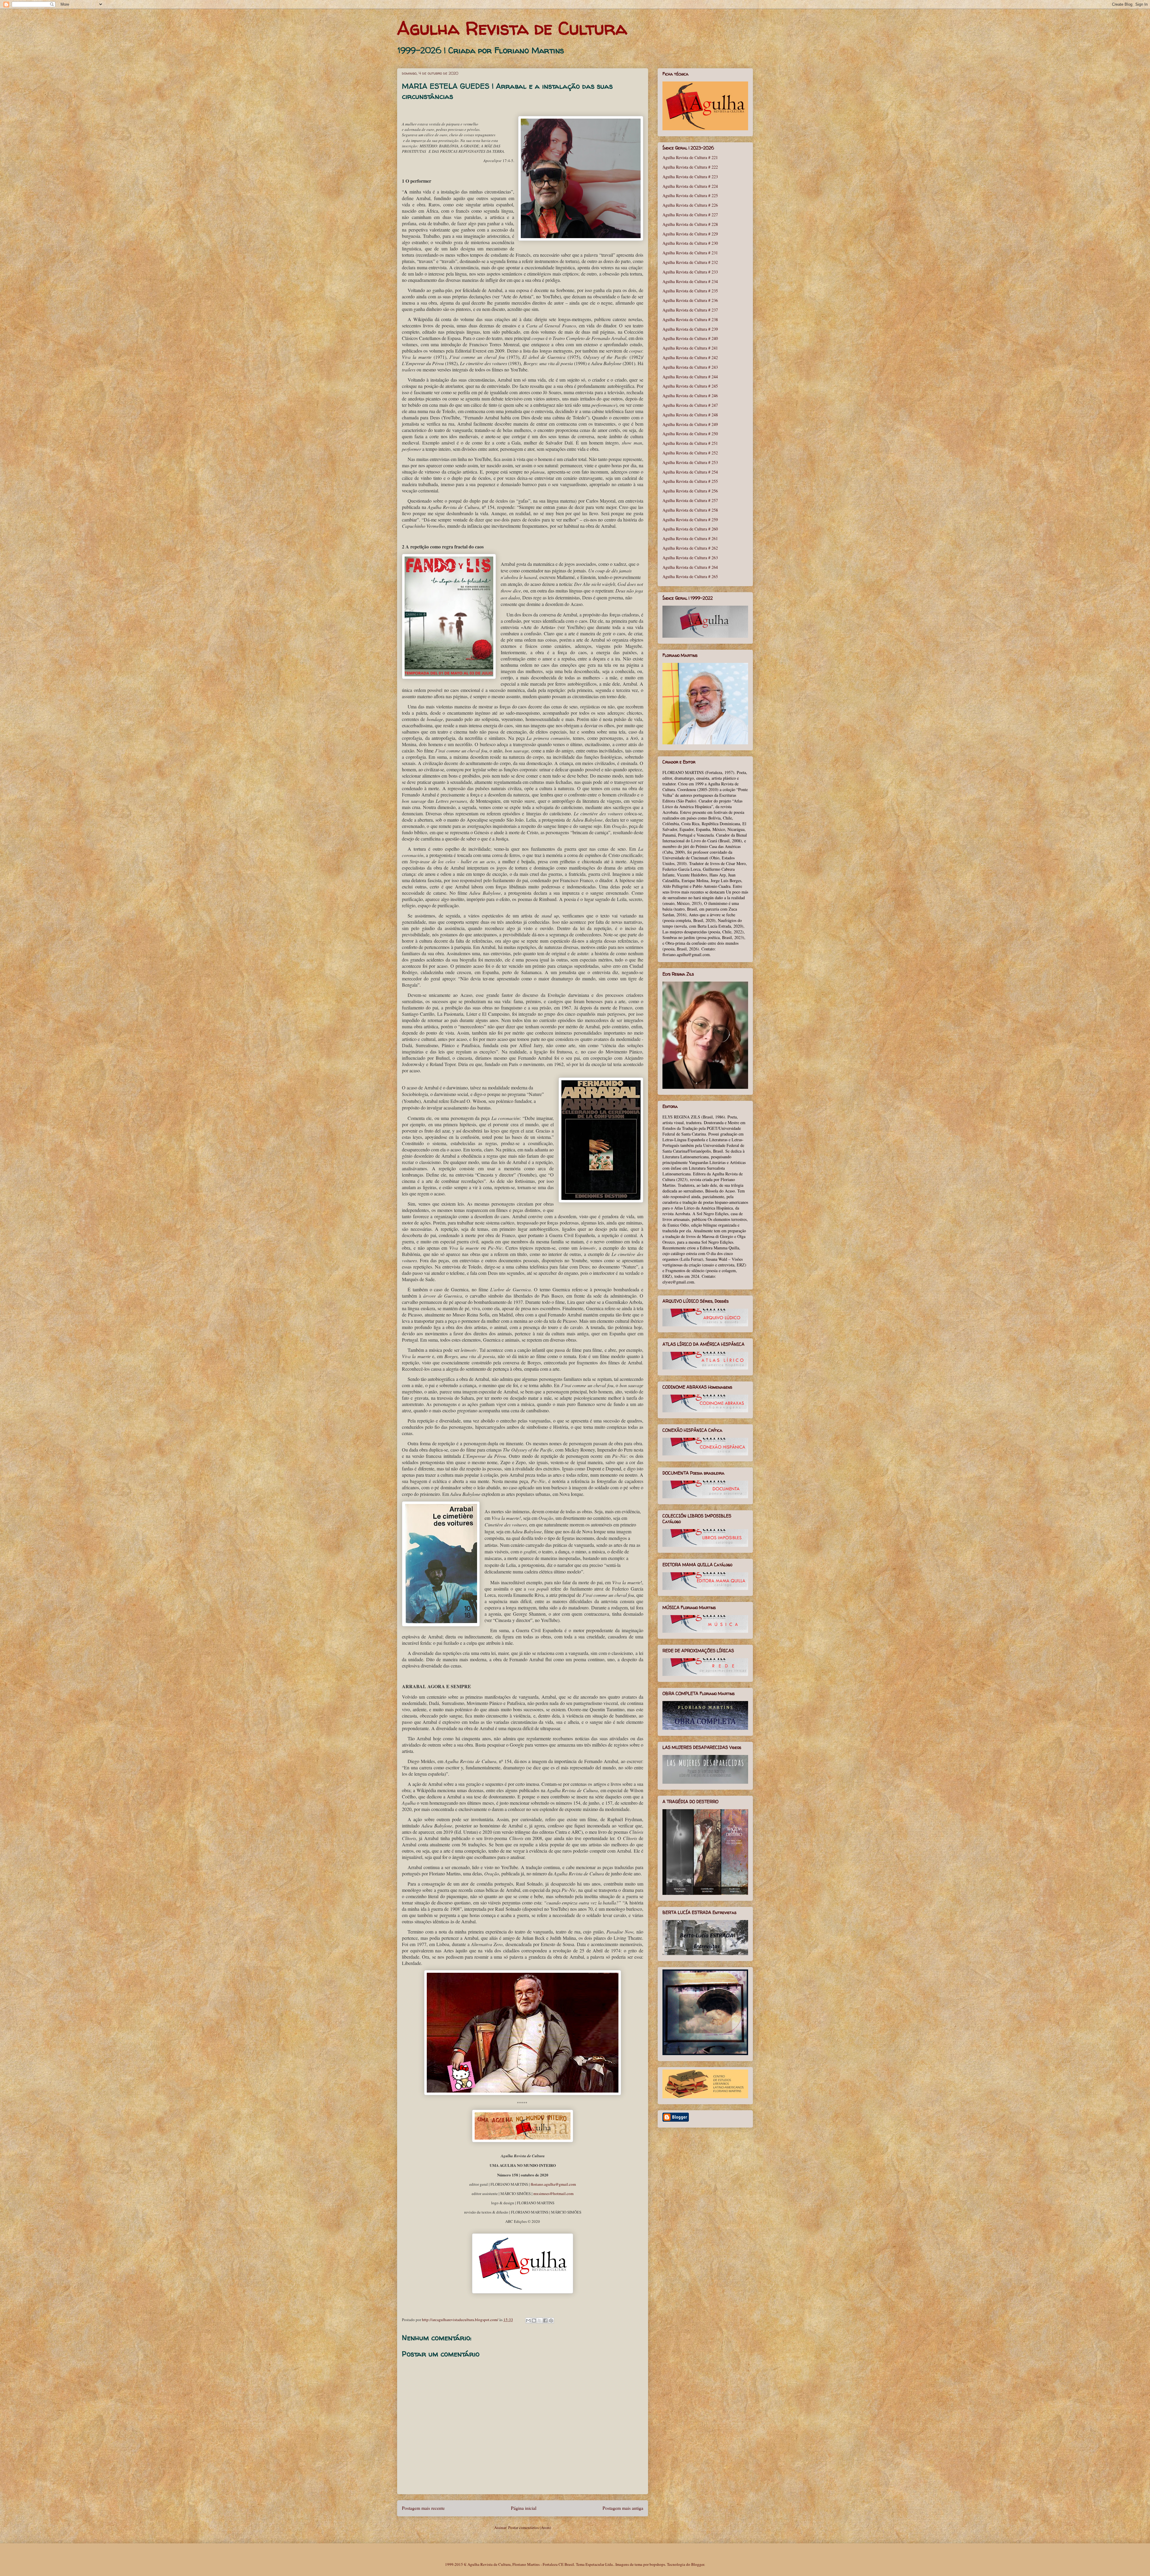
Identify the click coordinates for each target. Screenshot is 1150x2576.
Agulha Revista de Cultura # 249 (690, 424)
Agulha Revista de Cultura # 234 (690, 281)
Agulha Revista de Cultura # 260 (690, 529)
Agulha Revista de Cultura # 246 (690, 396)
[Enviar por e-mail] (528, 2320)
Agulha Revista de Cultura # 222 (690, 167)
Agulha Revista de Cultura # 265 (690, 576)
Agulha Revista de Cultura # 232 (690, 262)
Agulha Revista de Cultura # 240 (690, 338)
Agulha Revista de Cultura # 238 (690, 319)
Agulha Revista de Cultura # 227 (690, 215)
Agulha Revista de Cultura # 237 (690, 310)
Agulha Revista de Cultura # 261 (690, 538)
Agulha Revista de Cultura (512, 28)
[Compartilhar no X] (540, 2320)
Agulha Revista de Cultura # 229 (690, 234)
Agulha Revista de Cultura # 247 (690, 405)
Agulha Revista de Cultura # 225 (690, 195)
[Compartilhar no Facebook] (545, 2320)
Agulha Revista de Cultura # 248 (690, 415)
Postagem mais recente (423, 2508)
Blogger (698, 2564)
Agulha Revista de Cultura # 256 (690, 491)
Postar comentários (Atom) (530, 2527)
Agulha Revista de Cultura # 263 (690, 558)
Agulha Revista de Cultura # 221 (690, 157)
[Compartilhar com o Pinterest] (551, 2320)
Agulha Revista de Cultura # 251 (690, 443)
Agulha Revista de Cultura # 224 (690, 186)
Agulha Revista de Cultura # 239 (690, 329)
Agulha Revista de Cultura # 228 (690, 224)
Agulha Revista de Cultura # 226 (690, 205)
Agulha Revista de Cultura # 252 (690, 453)
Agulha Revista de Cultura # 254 (690, 472)
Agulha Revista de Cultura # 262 (690, 548)
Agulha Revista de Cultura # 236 (690, 300)
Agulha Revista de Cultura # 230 (690, 243)
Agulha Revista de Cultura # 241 (690, 348)
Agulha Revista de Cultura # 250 (690, 434)
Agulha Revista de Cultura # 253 (690, 462)
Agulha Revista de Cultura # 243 (690, 367)
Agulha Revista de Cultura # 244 (690, 377)
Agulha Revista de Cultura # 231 (690, 253)
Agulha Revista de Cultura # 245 (690, 386)
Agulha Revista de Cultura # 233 (690, 272)
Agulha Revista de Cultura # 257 (690, 500)
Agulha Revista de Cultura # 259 (690, 520)
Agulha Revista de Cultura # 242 (690, 357)
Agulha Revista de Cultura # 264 (690, 567)
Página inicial (524, 2508)
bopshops (657, 2564)
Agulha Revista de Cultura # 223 (690, 177)
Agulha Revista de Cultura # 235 (690, 291)
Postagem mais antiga (623, 2508)
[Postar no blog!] (534, 2320)
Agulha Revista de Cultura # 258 (690, 510)
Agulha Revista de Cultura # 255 (690, 481)
